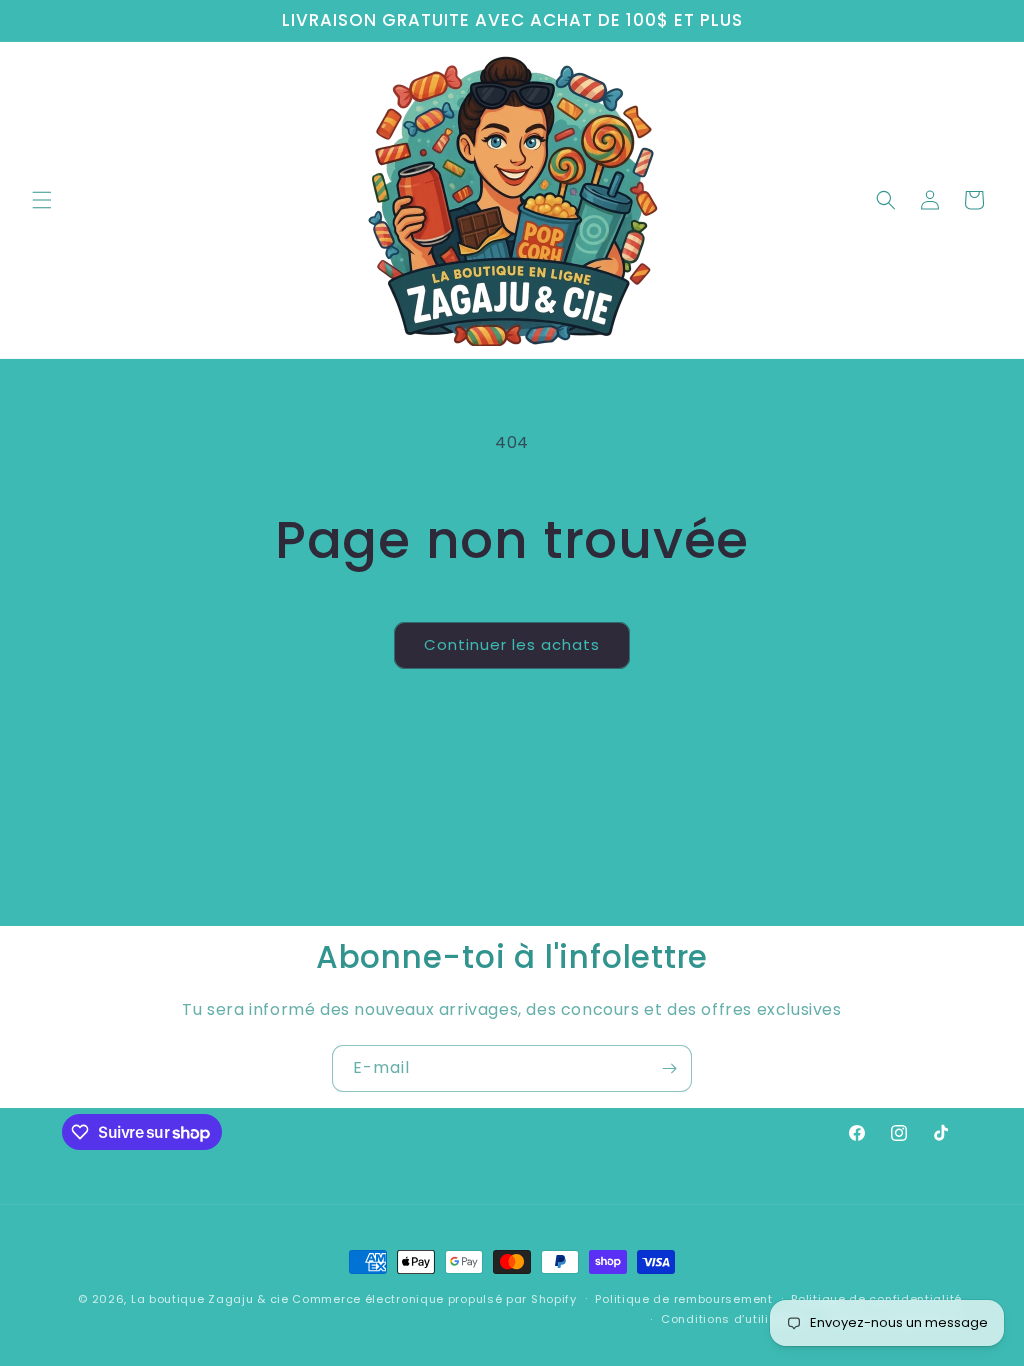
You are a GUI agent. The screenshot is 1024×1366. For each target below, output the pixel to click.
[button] (42, 200)
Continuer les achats (512, 644)
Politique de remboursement (683, 1299)
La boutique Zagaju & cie (210, 1299)
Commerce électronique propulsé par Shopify (434, 1299)
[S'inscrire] (669, 1068)
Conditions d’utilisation (735, 1319)
